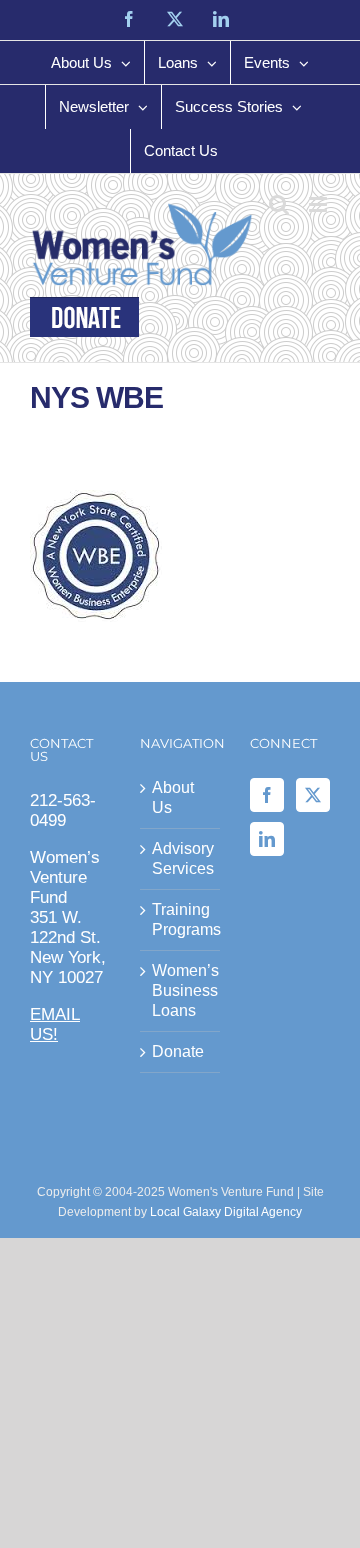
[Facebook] (267, 795)
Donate (178, 1051)
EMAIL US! (55, 1024)
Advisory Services (181, 858)
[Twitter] (313, 795)
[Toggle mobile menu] (319, 204)
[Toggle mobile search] (279, 204)
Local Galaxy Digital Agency (226, 1212)
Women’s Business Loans (181, 990)
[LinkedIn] (267, 839)
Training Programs (181, 919)
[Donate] (84, 317)
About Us (173, 797)
